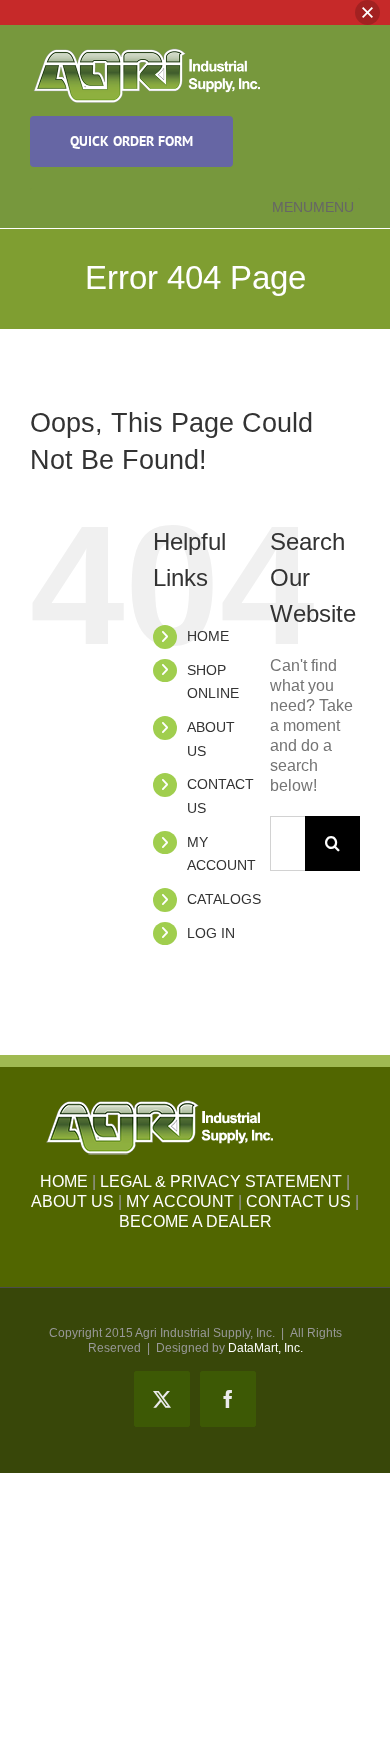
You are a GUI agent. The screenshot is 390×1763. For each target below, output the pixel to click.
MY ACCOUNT (180, 1201)
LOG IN (211, 933)
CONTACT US (298, 1201)
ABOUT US (72, 1201)
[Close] (367, 12)
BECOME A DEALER (195, 1221)
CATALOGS (224, 899)
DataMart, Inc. (265, 1348)
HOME (208, 636)
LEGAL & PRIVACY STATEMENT (221, 1181)
